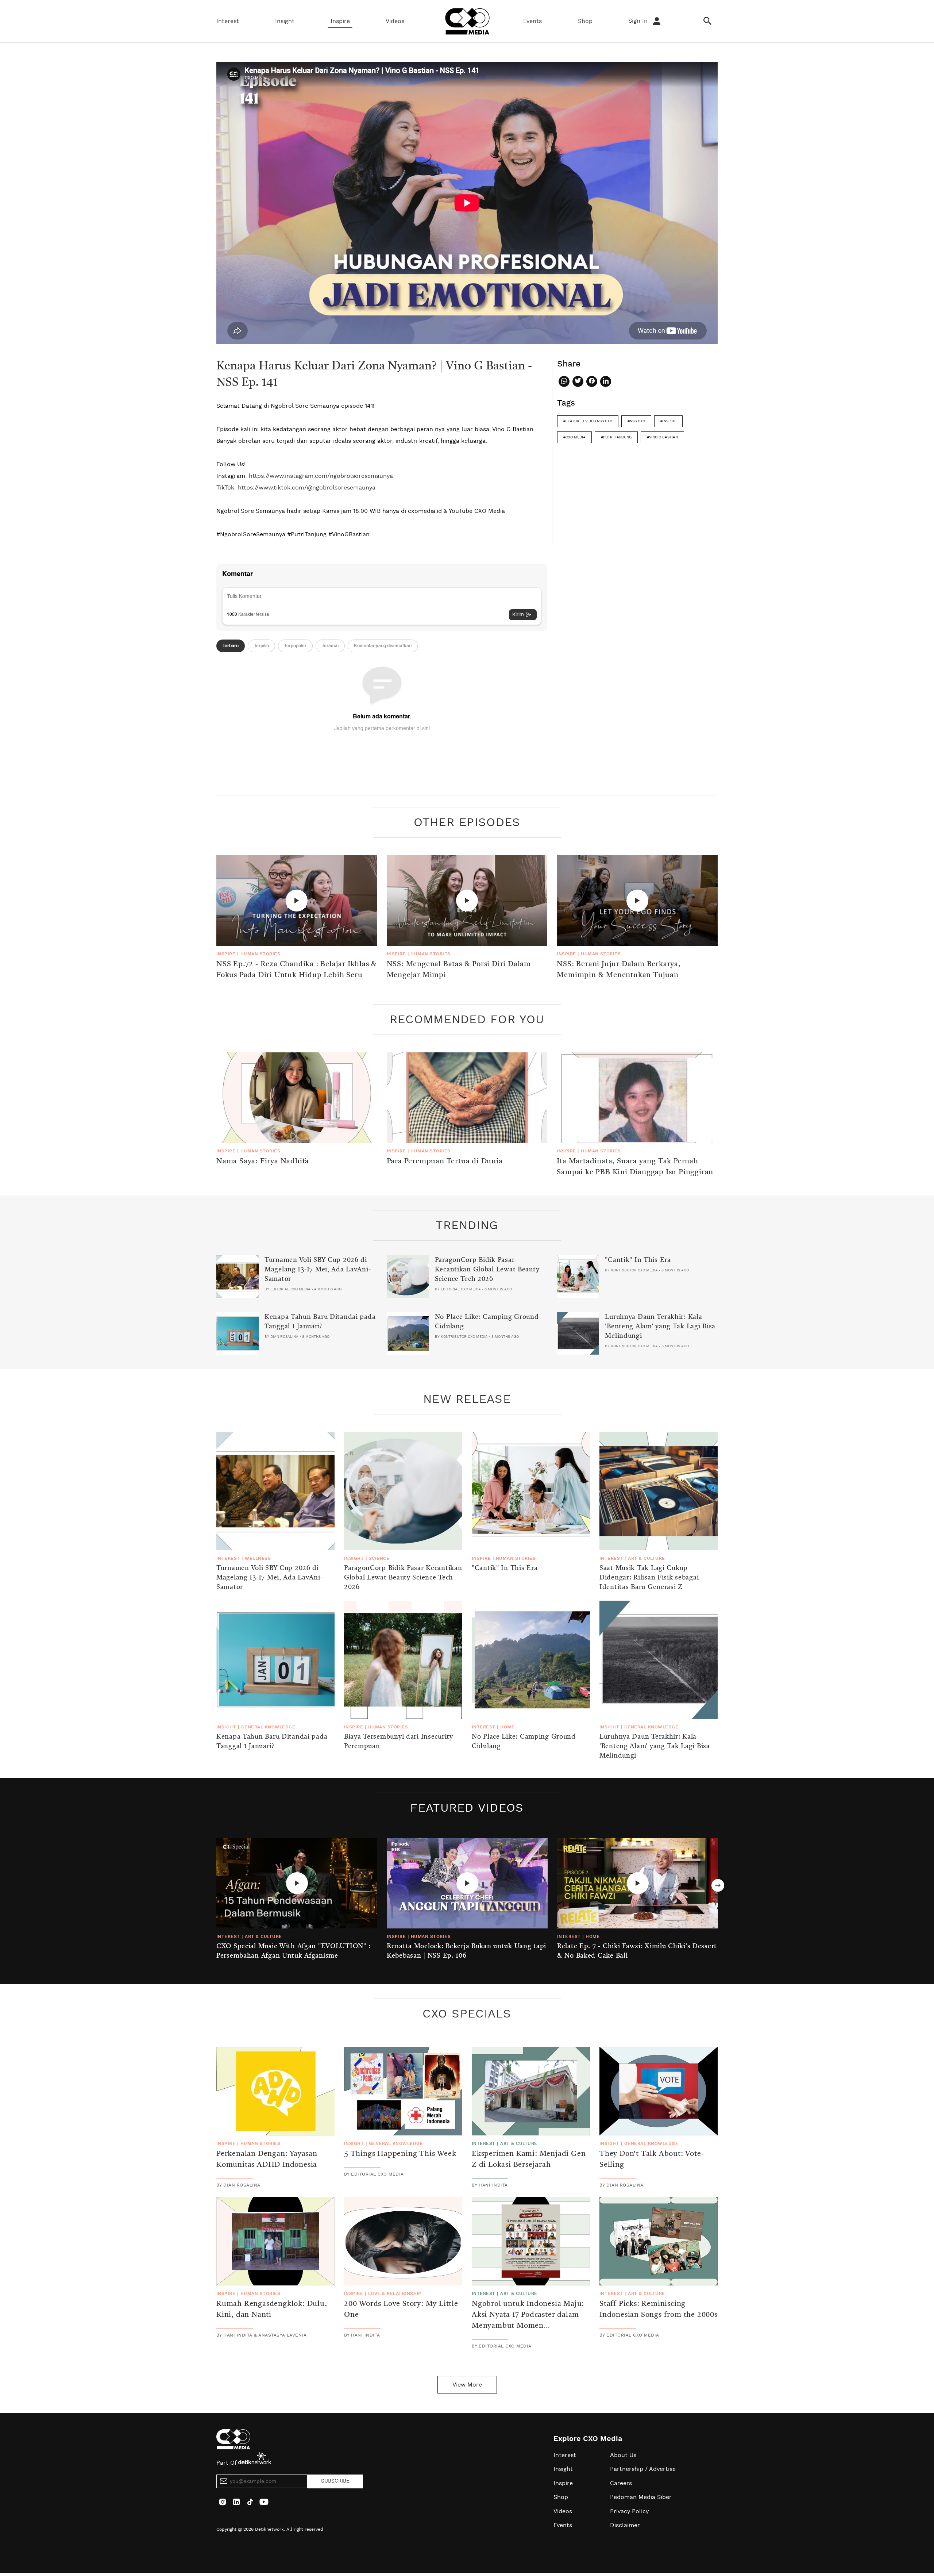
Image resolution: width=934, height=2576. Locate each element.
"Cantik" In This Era (638, 1260)
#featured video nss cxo (588, 421)
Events (532, 21)
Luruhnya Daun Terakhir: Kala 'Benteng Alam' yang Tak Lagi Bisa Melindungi (660, 1327)
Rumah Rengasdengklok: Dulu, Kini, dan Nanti (272, 2310)
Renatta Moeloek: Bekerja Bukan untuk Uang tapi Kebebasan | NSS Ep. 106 (466, 1951)
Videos (395, 21)
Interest (228, 21)
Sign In (639, 21)
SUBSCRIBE (335, 2481)
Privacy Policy (629, 2511)
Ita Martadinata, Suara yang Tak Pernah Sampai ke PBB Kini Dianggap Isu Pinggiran (635, 1167)
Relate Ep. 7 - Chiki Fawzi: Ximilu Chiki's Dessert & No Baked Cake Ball (637, 1951)
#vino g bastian (662, 437)
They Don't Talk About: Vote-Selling (652, 2160)
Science (379, 1558)
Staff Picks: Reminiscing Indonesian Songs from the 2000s (659, 2310)
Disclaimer (625, 2525)
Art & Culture (646, 1558)
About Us (623, 2455)
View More (467, 2385)
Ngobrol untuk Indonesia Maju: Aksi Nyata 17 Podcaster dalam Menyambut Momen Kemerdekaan (528, 2320)
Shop (585, 21)
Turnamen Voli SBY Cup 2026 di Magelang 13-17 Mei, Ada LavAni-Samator (318, 1270)
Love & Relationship (395, 2293)
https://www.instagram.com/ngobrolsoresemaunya (321, 476)
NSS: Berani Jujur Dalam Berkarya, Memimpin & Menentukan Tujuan (619, 970)
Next (718, 1885)
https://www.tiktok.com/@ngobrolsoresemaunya (307, 488)
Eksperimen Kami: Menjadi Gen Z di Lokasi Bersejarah (529, 2160)
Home (507, 1727)
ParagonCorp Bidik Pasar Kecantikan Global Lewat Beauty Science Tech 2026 (487, 1270)
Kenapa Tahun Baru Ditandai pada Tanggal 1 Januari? (320, 1322)
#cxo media (574, 437)
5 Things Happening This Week (400, 2154)
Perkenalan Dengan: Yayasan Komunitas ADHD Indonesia (267, 2160)
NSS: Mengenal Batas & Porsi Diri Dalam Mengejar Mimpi (459, 970)
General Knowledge (268, 1727)
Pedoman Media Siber (641, 2497)
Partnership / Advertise (643, 2469)
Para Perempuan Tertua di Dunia (445, 1162)
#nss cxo (636, 421)
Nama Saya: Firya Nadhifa (263, 1162)
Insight (285, 21)
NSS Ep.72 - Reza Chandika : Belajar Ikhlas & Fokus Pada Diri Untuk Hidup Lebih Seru (297, 970)
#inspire (668, 421)
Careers (621, 2483)
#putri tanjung (616, 437)
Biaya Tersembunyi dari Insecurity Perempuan (399, 1742)
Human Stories (260, 954)
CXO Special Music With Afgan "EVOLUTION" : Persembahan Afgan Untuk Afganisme (293, 1951)
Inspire (340, 21)
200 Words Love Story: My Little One (401, 2310)
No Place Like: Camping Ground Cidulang (487, 1322)
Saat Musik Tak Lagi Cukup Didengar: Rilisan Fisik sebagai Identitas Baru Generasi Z (649, 1578)
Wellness (258, 1558)
